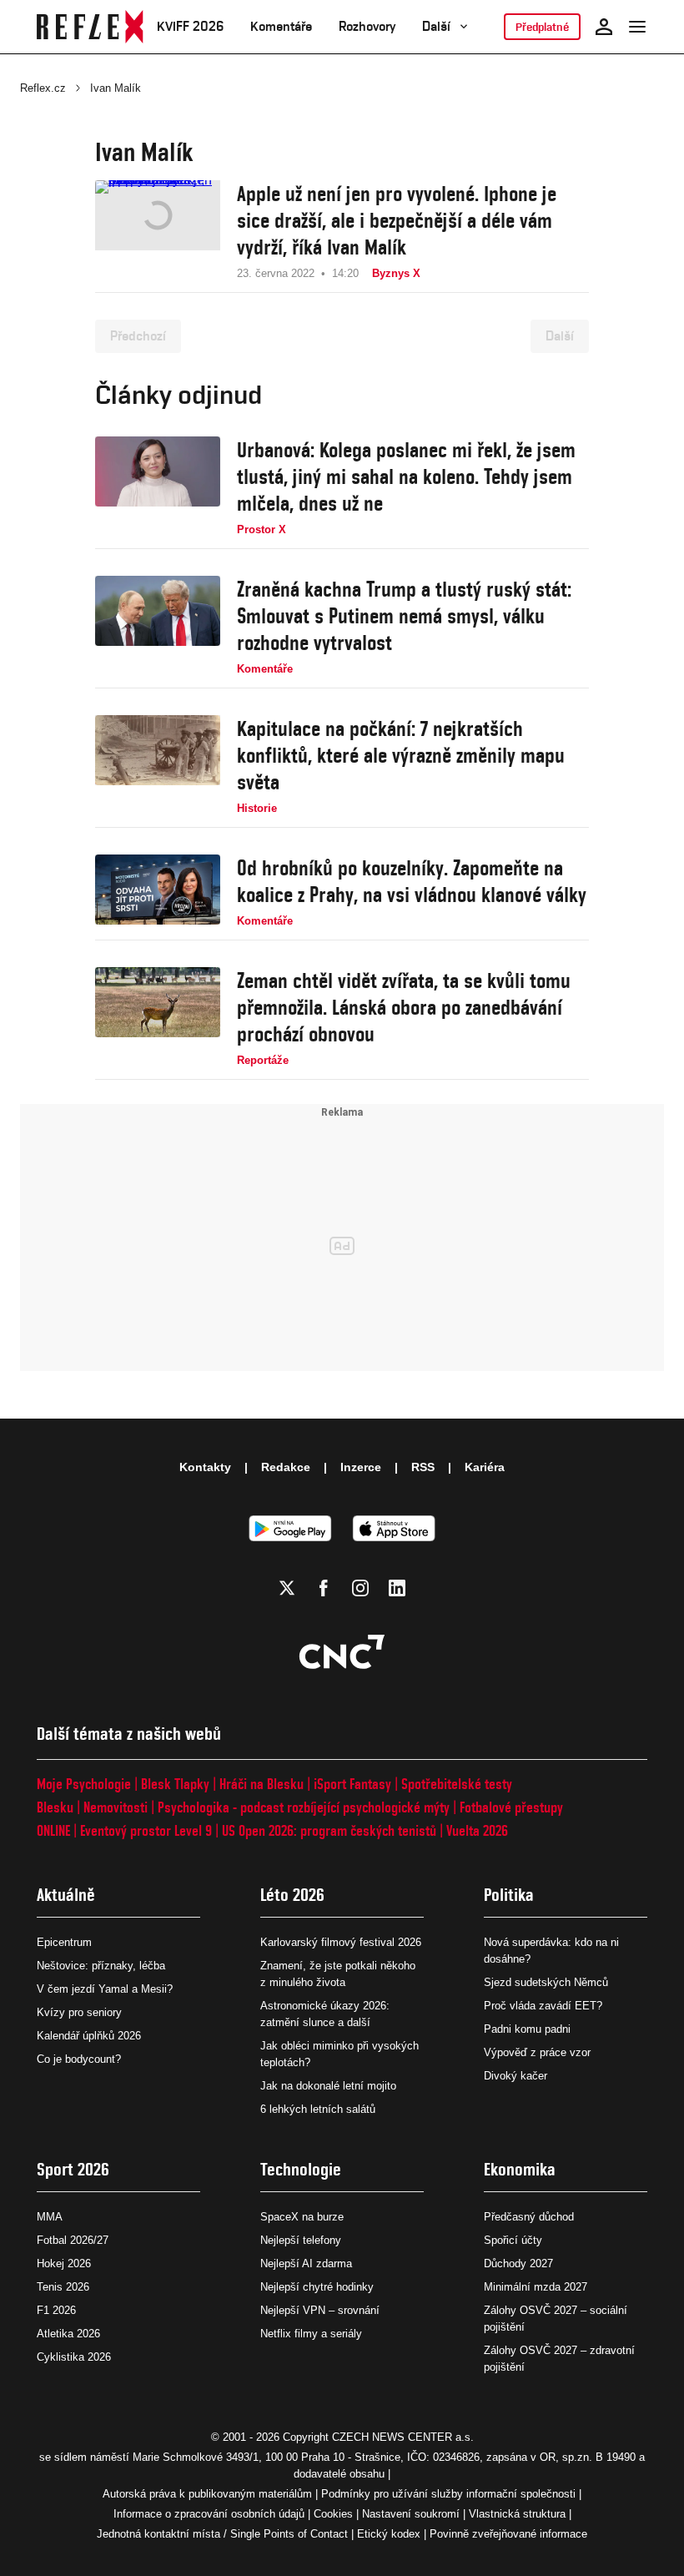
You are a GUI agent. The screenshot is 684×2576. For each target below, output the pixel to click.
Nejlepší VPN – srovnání (320, 2310)
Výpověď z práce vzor (537, 2052)
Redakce (286, 1467)
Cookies (333, 2514)
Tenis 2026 (63, 2287)
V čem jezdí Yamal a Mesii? (105, 1989)
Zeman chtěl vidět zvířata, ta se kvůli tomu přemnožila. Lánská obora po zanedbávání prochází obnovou (404, 1007)
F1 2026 (56, 2310)
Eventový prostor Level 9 (146, 1830)
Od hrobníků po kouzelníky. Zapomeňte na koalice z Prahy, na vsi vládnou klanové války (412, 881)
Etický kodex (389, 2534)
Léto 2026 (292, 1895)
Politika (509, 1895)
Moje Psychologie (84, 1784)
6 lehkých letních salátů (318, 2109)
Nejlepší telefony (301, 2240)
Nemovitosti (116, 1807)
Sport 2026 (73, 2169)
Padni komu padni (527, 2029)
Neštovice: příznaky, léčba (101, 1966)
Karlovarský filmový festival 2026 (341, 1942)
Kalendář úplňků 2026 (89, 2036)
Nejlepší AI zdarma (306, 2263)
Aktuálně (66, 1895)
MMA (50, 2217)
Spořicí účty (513, 2240)
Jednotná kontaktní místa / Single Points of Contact (222, 2534)
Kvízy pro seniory (79, 2012)
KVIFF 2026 (190, 26)
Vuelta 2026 (477, 1830)
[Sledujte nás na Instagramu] (360, 1588)
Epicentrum (64, 1942)
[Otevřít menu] (637, 27)
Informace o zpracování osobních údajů (209, 2514)
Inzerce (361, 1467)
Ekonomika (520, 2169)
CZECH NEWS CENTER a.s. (403, 2437)
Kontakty (205, 1467)
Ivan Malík (116, 88)
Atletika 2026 (68, 2334)
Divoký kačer (516, 2076)
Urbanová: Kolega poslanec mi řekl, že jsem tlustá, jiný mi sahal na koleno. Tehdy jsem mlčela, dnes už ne (406, 476)
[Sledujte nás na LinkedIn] (397, 1588)
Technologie (301, 2169)
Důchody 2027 (518, 2263)
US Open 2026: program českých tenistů (329, 1830)
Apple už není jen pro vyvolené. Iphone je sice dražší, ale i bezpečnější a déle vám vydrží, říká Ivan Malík (397, 220)
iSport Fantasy (352, 1784)
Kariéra (485, 1467)
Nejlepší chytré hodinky (317, 2287)
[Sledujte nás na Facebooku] (324, 1588)
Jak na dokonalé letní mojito (328, 2086)
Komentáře (281, 26)
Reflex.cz (43, 88)
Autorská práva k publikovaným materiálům (207, 2494)
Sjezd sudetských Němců (546, 1982)
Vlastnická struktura (517, 2514)
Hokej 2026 (64, 2263)
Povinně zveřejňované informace (508, 2534)
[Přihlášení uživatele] (604, 27)
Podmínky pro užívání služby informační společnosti (448, 2494)
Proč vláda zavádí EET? (543, 2006)
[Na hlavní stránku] (90, 27)
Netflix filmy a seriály (311, 2334)
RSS (423, 1467)
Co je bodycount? (79, 2059)
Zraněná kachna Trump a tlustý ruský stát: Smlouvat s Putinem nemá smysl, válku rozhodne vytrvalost (404, 616)
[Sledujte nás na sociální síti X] (287, 1588)
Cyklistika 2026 (74, 2357)
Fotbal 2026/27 (73, 2240)
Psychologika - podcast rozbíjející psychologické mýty (304, 1807)
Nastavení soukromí (411, 2514)
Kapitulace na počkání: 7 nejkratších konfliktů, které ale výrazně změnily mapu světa (401, 755)
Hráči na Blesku (262, 1784)
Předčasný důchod (529, 2217)
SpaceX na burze (302, 2217)
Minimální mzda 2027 (536, 2287)
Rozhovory (367, 26)
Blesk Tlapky (175, 1784)
